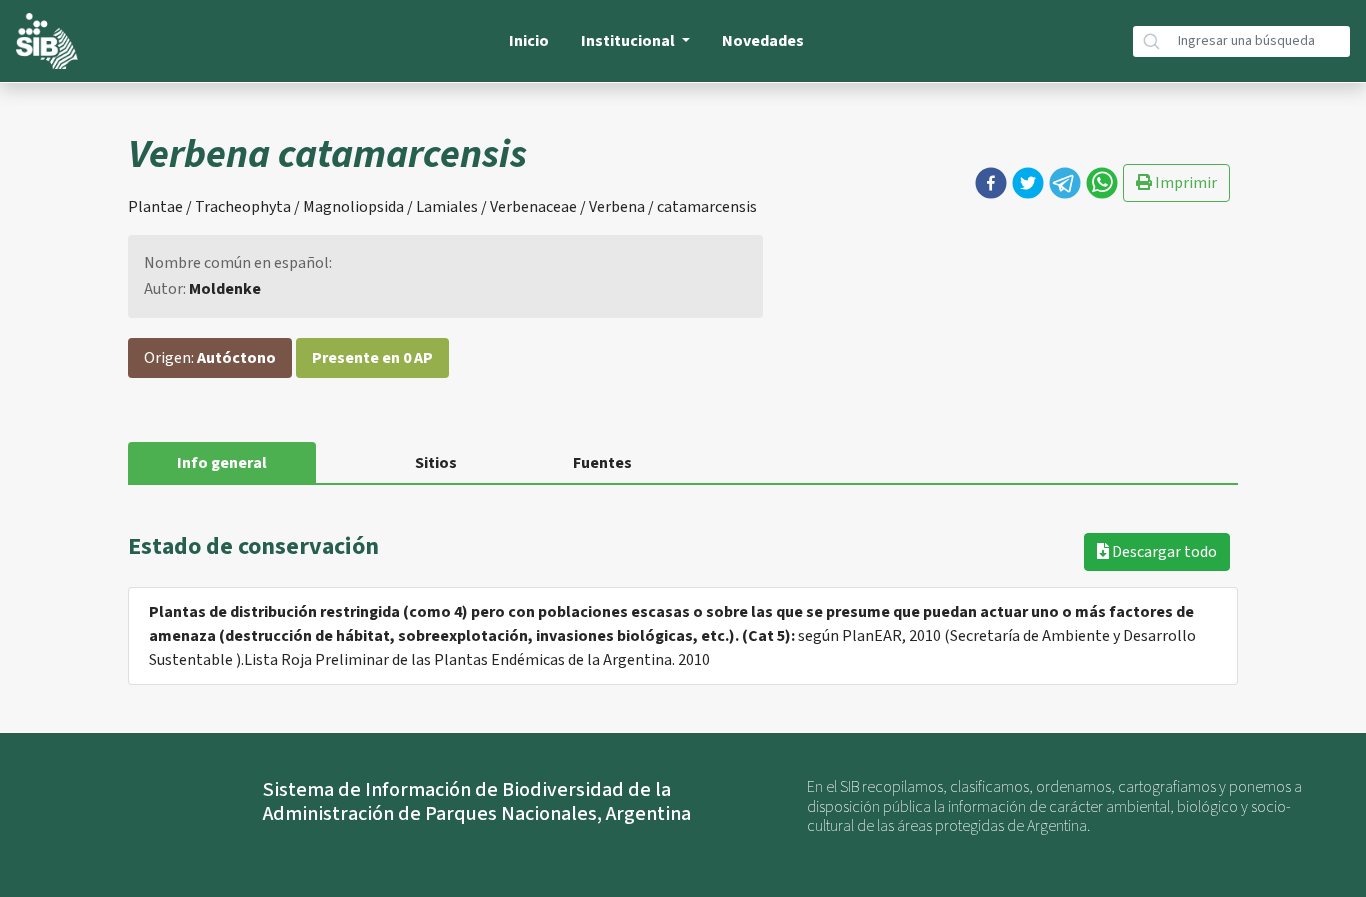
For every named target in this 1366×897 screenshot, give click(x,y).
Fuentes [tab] (602, 463)
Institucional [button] (629, 41)
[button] (991, 183)
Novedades (763, 41)
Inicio (529, 41)
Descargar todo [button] (1163, 552)
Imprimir (1184, 183)
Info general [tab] (222, 463)
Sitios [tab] (436, 463)
